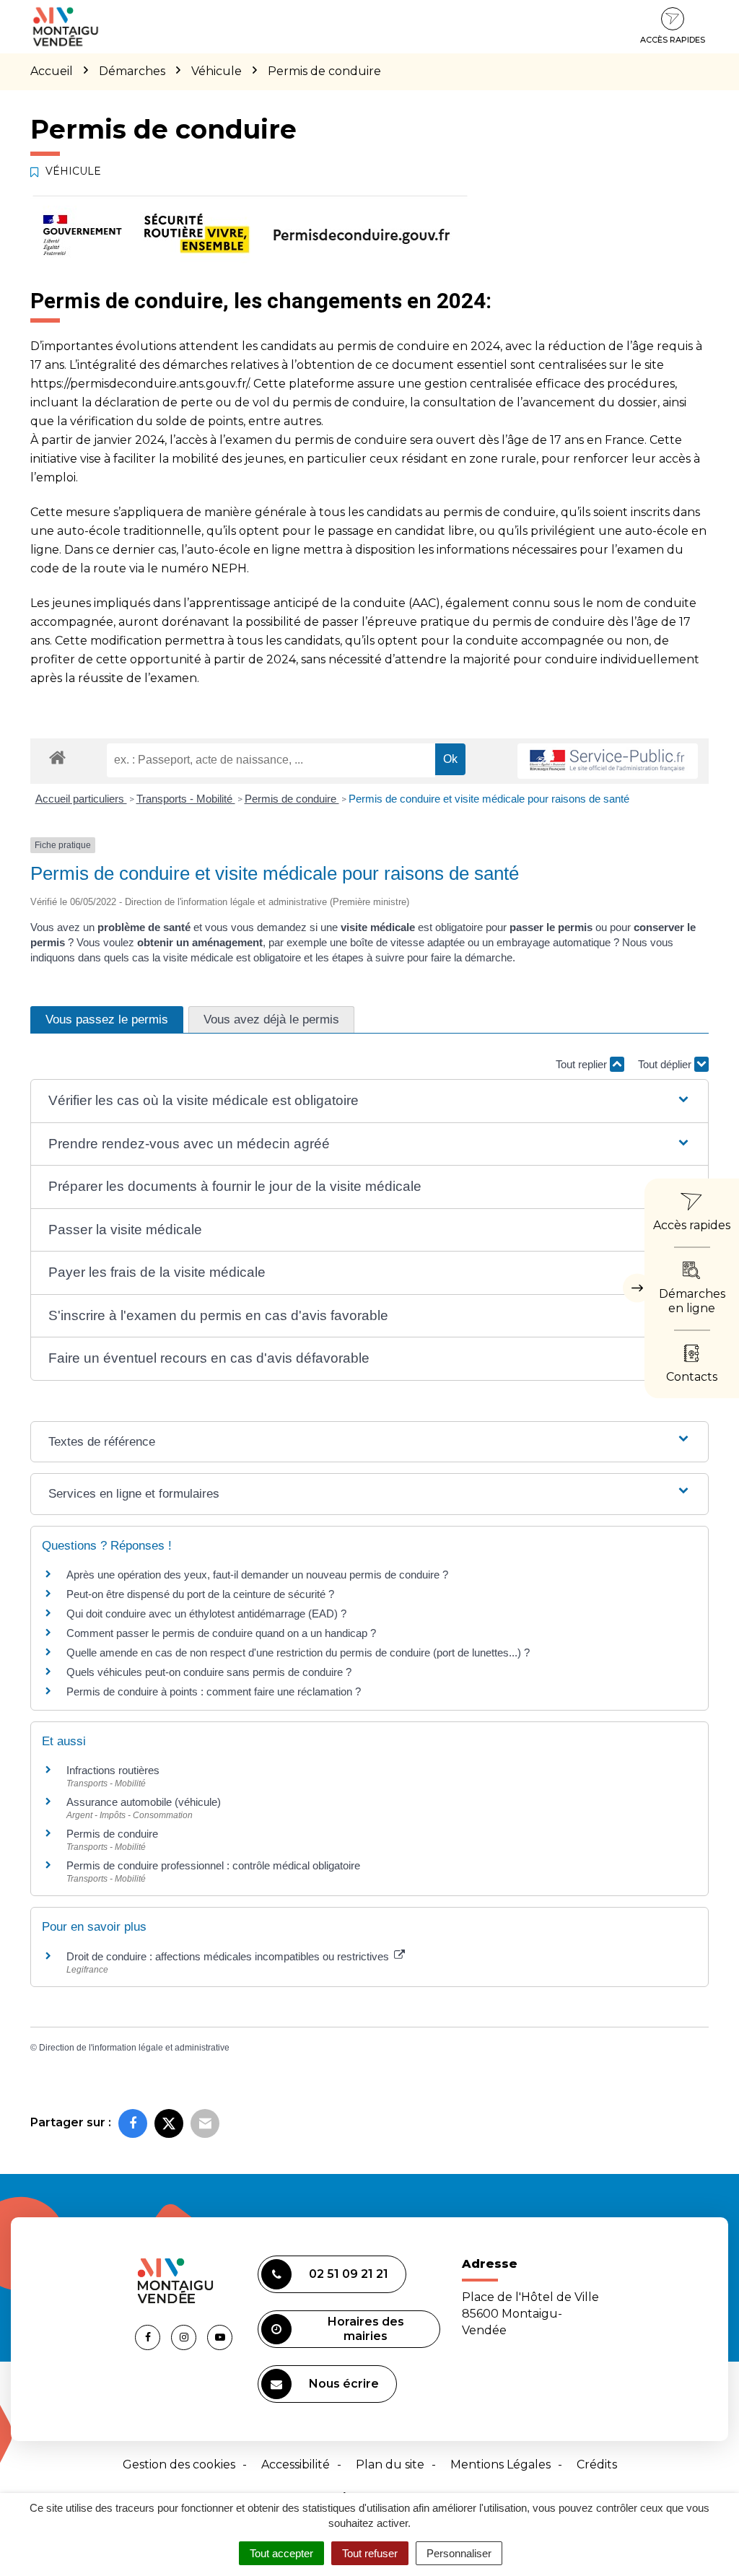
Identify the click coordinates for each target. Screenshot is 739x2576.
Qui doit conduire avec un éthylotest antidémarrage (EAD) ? (206, 1614)
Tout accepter (281, 2553)
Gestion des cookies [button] (179, 2464)
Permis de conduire (292, 799)
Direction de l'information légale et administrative (134, 2048)
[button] (369, 1101)
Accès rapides (673, 40)
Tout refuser (370, 2553)
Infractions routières (113, 1770)
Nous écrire (344, 2384)
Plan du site (390, 2464)
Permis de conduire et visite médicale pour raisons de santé (489, 799)
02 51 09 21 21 (349, 2274)
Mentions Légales (500, 2464)
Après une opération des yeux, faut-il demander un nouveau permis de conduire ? (257, 1575)
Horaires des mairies (366, 2329)
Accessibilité (296, 2464)
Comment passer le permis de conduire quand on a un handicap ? (221, 1633)
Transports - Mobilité (186, 799)
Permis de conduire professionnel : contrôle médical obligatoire (213, 1865)
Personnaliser (459, 2553)
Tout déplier (666, 1064)
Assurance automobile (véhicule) (144, 1802)
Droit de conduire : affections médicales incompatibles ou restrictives (229, 1956)
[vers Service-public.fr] (608, 761)
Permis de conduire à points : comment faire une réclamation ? (214, 1691)
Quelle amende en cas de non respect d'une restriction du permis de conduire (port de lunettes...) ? (298, 1652)
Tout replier (583, 1064)
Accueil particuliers (81, 799)
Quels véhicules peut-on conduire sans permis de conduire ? (209, 1672)
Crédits (597, 2464)
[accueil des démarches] (57, 757)
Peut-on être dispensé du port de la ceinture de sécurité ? (200, 1594)
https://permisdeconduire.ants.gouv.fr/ (139, 384)
